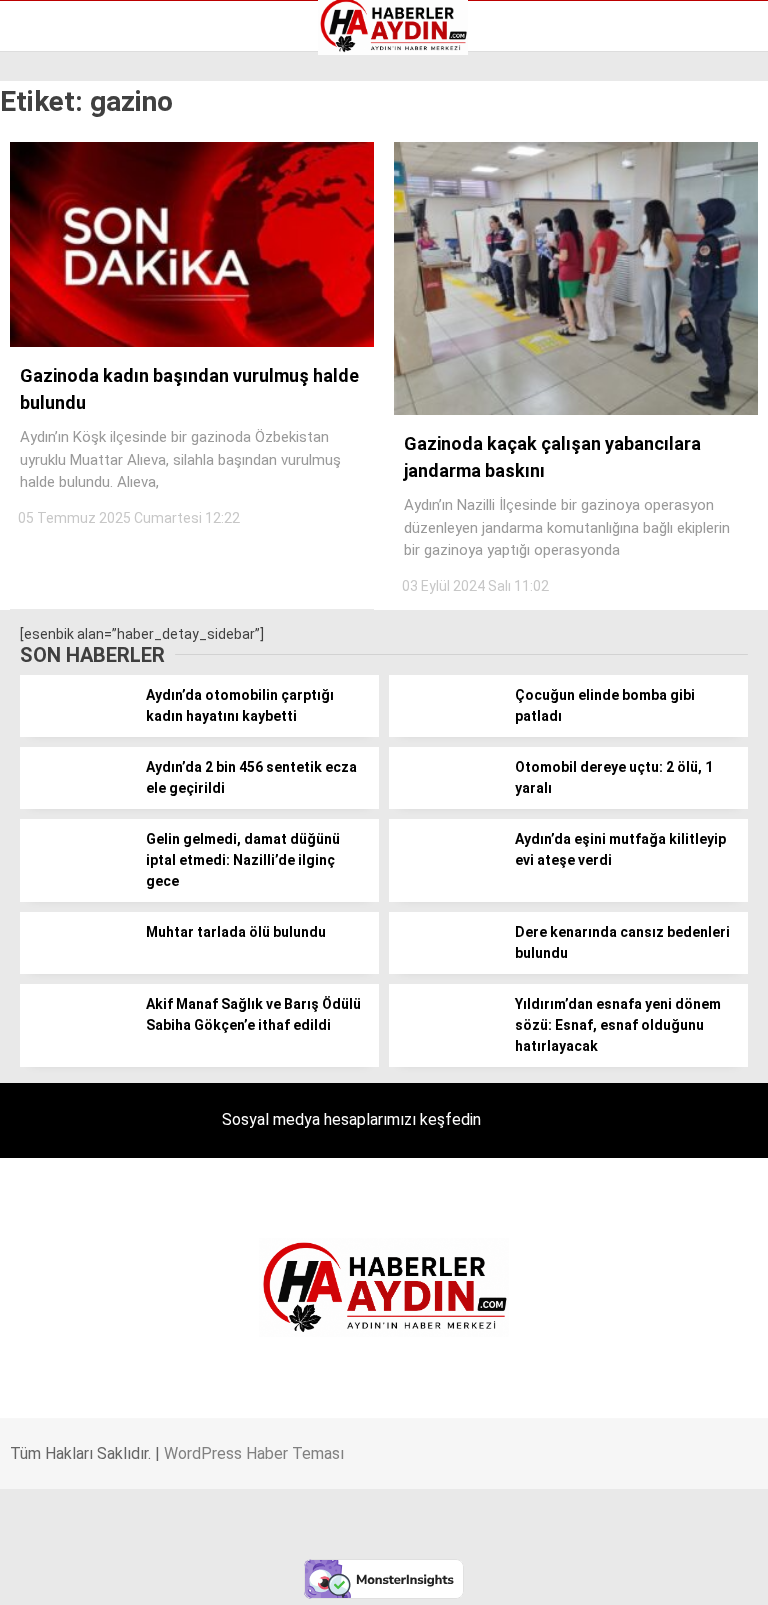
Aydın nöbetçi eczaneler (107, 176)
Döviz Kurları (69, 218)
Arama (563, 97)
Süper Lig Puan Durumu (104, 323)
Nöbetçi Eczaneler (88, 302)
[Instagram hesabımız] (367, 1572)
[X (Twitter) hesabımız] (246, 1572)
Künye (49, 281)
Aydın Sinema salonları (102, 197)
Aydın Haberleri (77, 155)
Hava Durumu (73, 239)
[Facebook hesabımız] (124, 1572)
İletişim (53, 260)
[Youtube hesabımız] (489, 1572)
